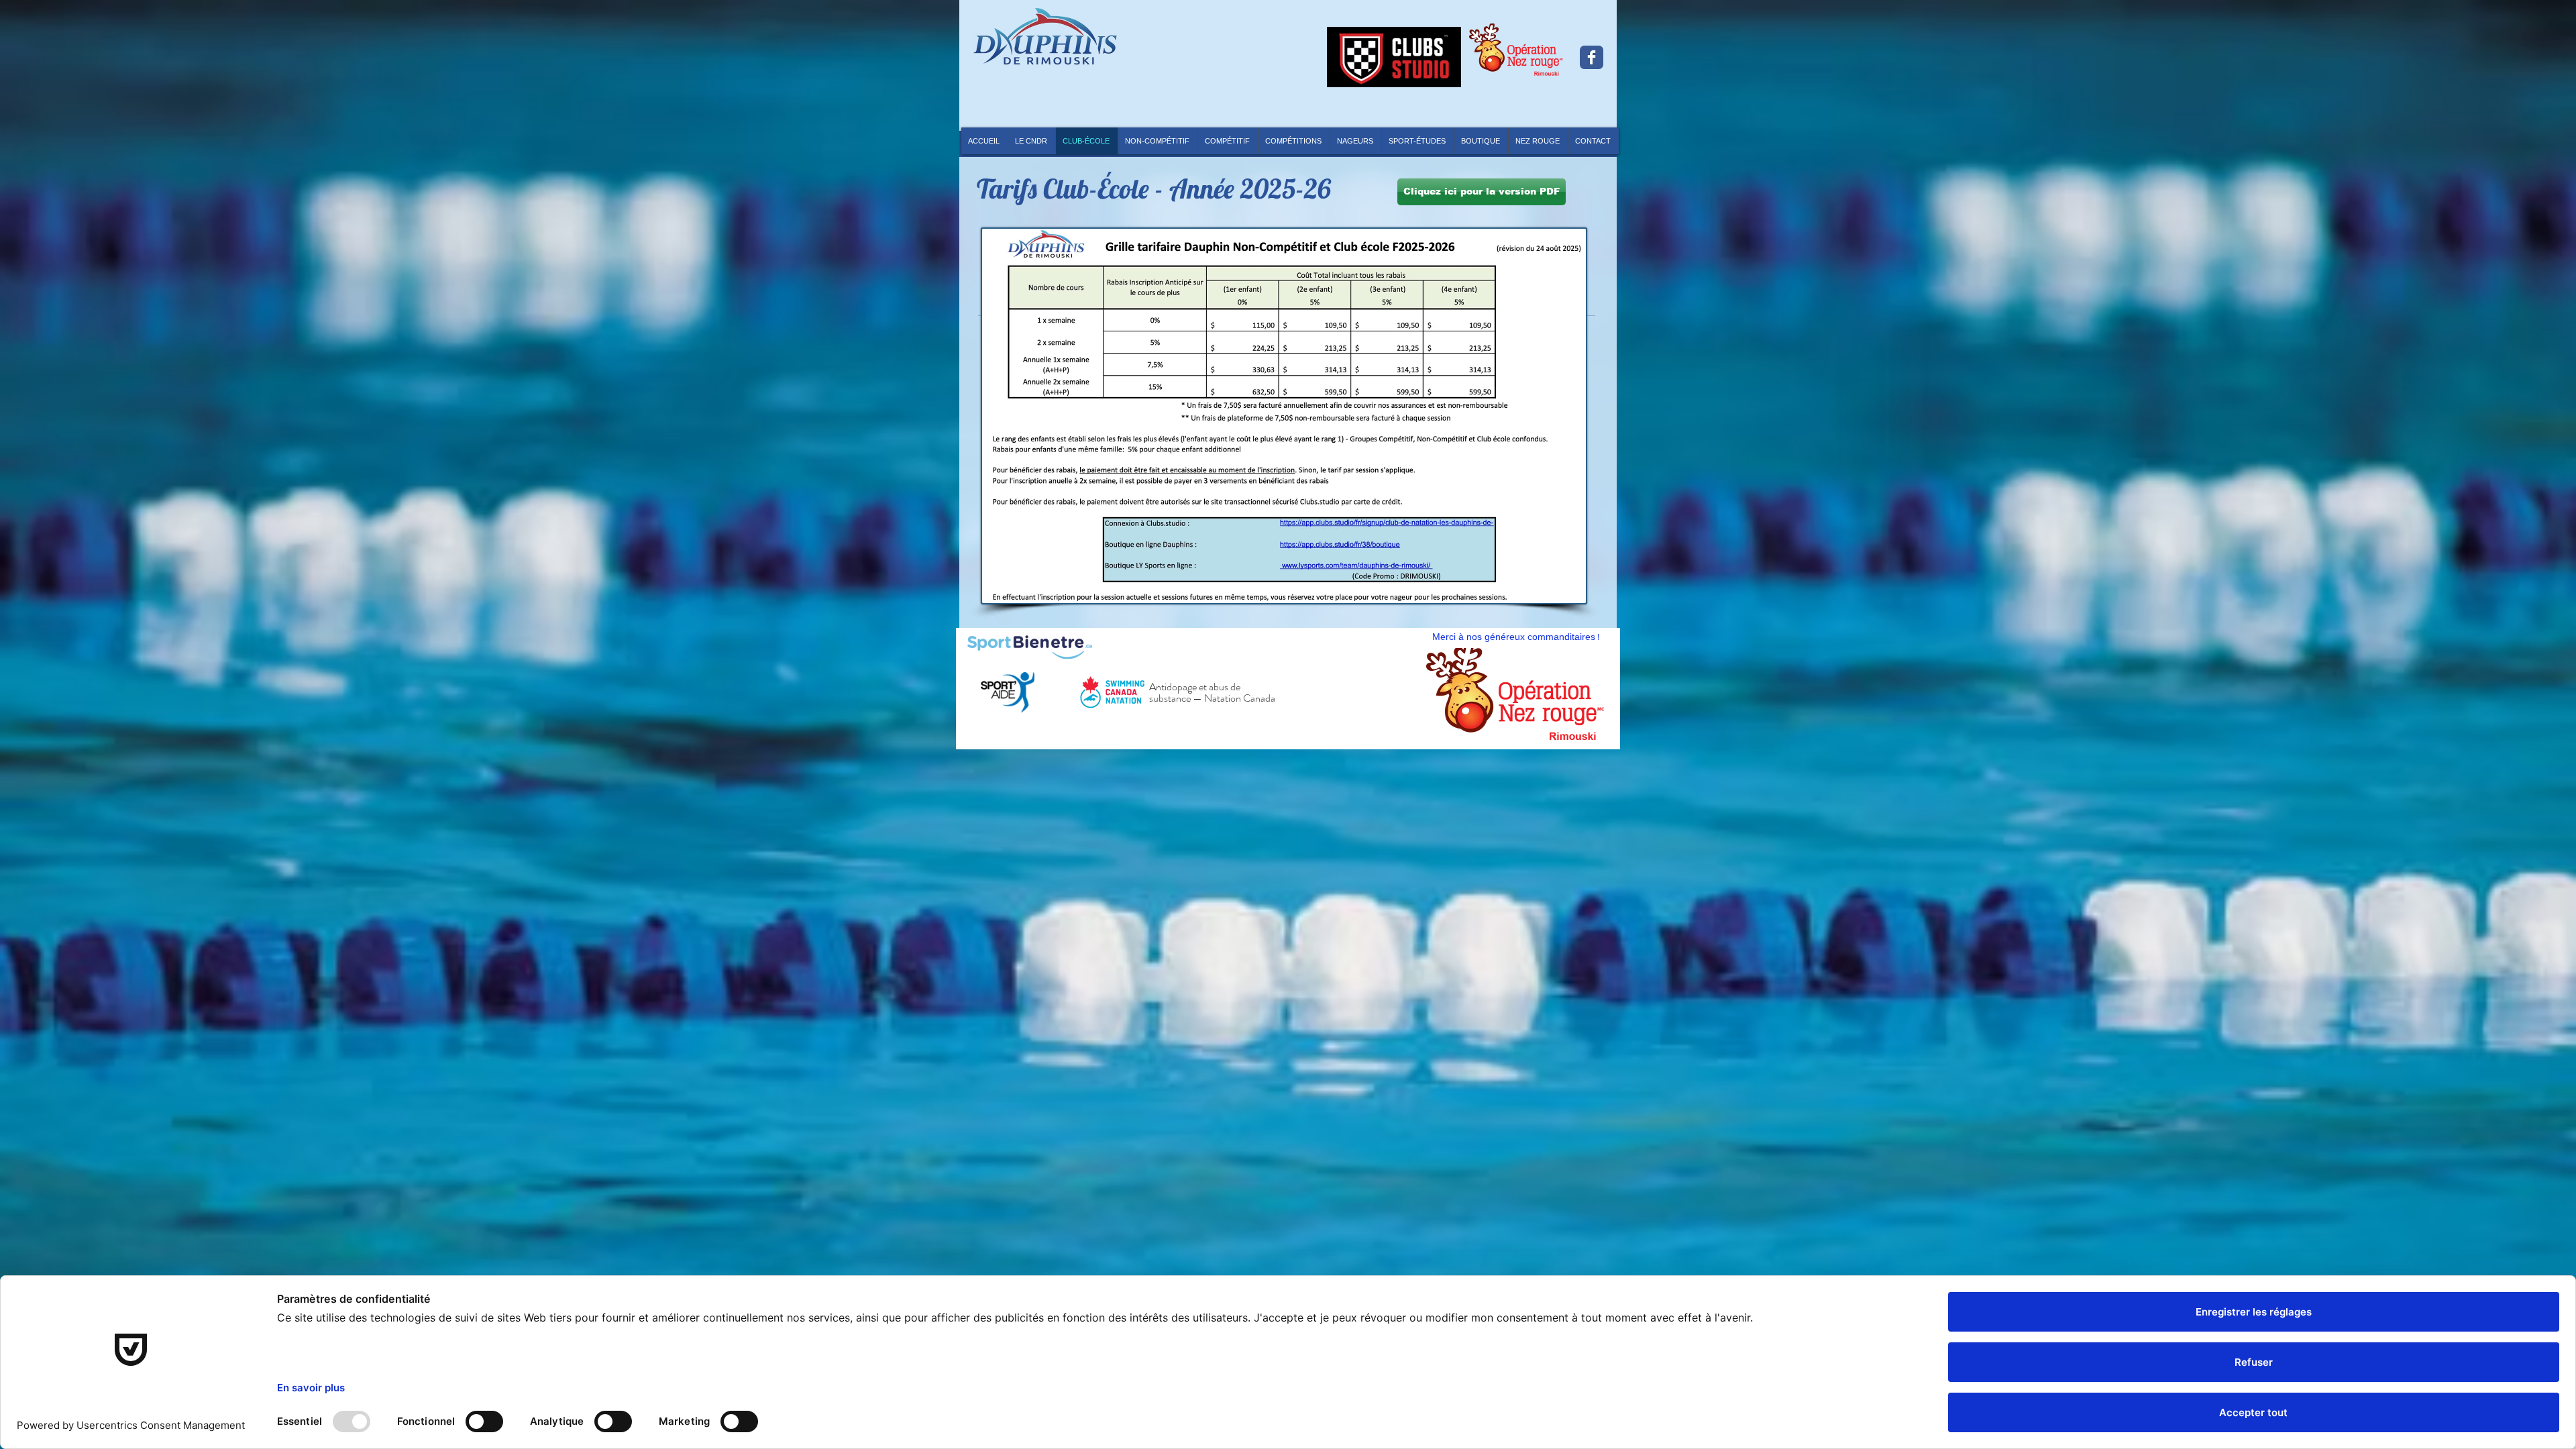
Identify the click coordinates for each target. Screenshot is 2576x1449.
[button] (1294, 141)
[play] (1584, 724)
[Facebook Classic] (1592, 57)
